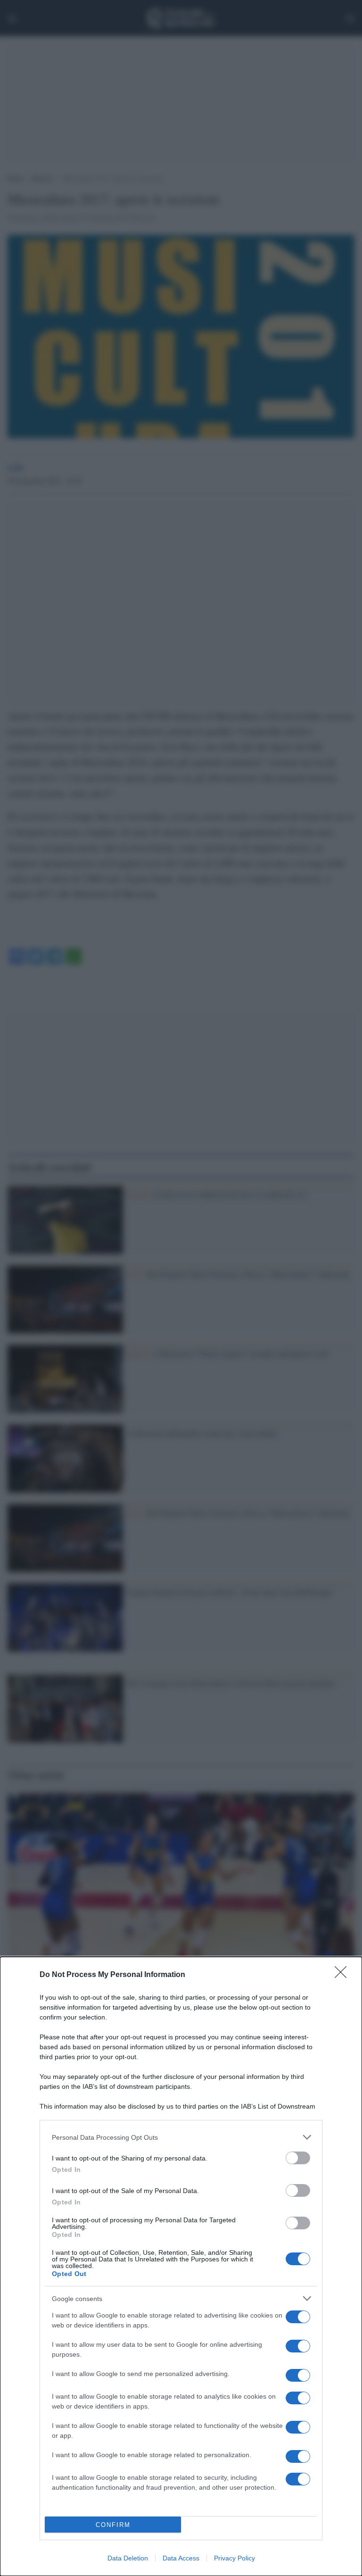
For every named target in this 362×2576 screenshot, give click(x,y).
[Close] (344, 1975)
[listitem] (181, 2137)
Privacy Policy (234, 2558)
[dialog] (181, 2266)
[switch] (298, 2158)
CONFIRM (113, 2525)
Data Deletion (128, 2558)
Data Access (181, 2558)
